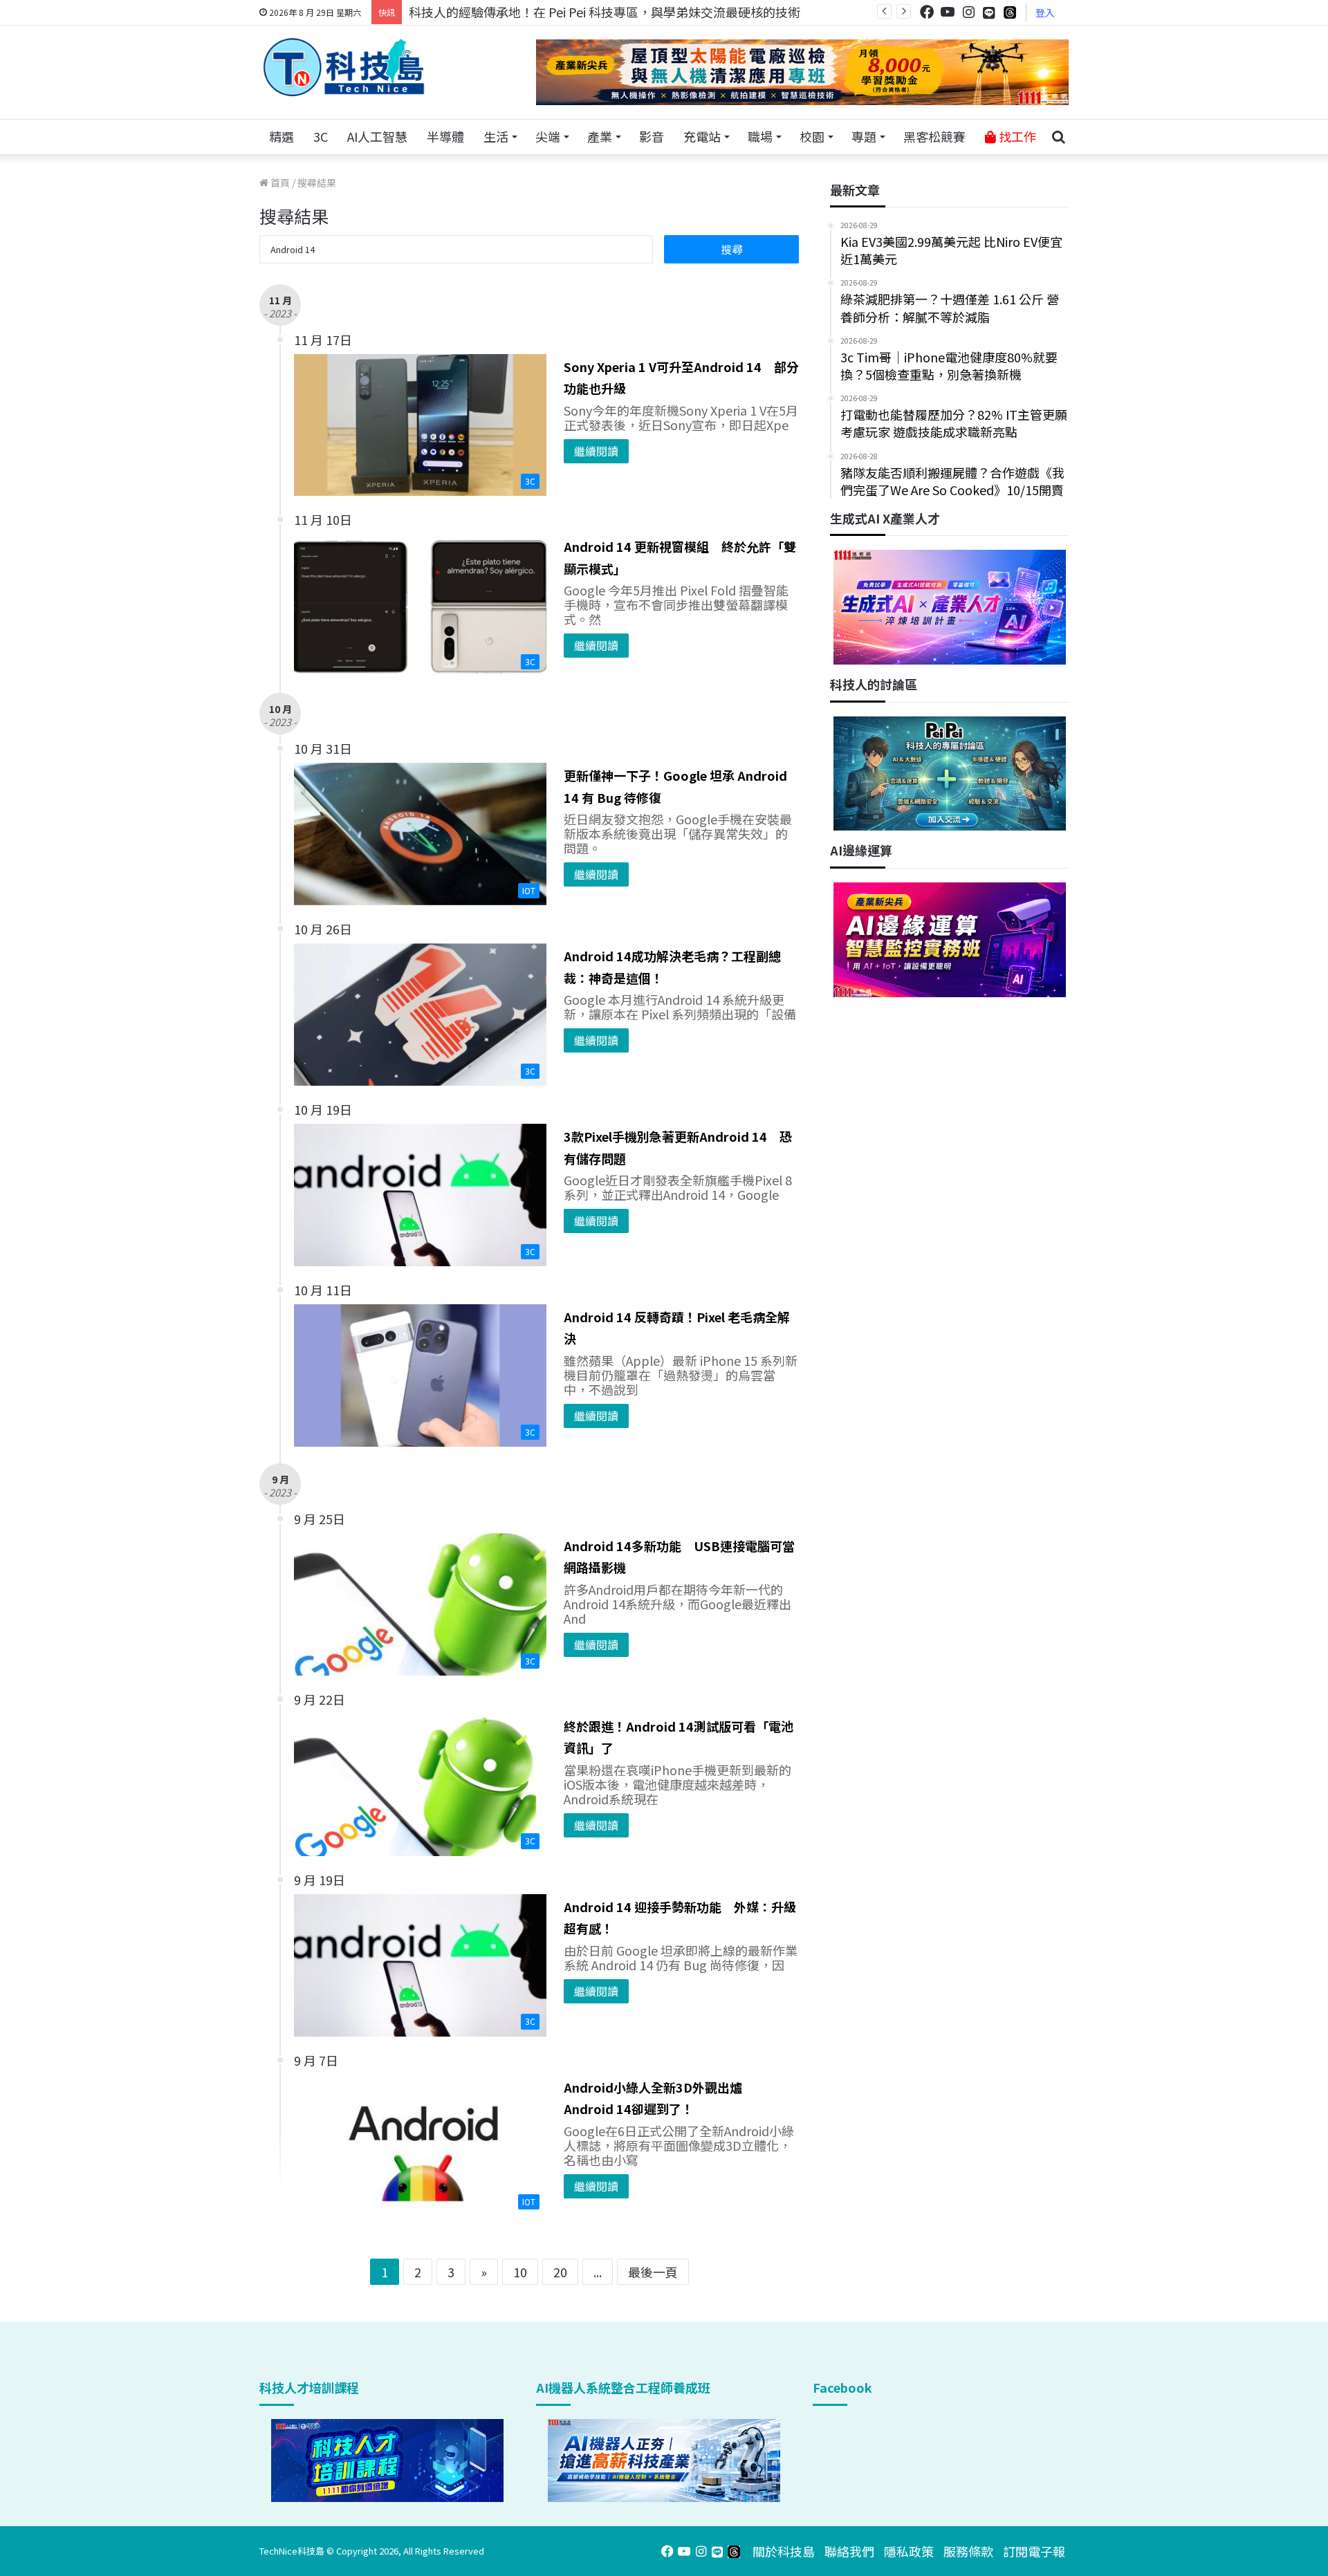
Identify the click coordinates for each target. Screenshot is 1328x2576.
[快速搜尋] (1058, 137)
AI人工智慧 (377, 136)
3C (321, 136)
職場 (760, 136)
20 (560, 2272)
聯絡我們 (849, 2551)
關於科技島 (784, 2551)
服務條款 (968, 2551)
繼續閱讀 (596, 451)
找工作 (1016, 136)
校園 (812, 136)
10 (520, 2272)
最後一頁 (653, 2272)
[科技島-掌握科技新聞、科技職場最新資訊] (344, 67)
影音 (652, 136)
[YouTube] (948, 12)
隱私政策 (909, 2551)
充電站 (702, 136)
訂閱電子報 (1034, 2551)
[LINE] (989, 12)
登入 (1045, 12)
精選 (282, 136)
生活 (496, 136)
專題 (864, 136)
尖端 (548, 136)
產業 (600, 136)
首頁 (279, 183)
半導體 (445, 136)
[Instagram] (968, 12)
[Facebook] (927, 12)
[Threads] (1010, 12)
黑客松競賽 (934, 136)
